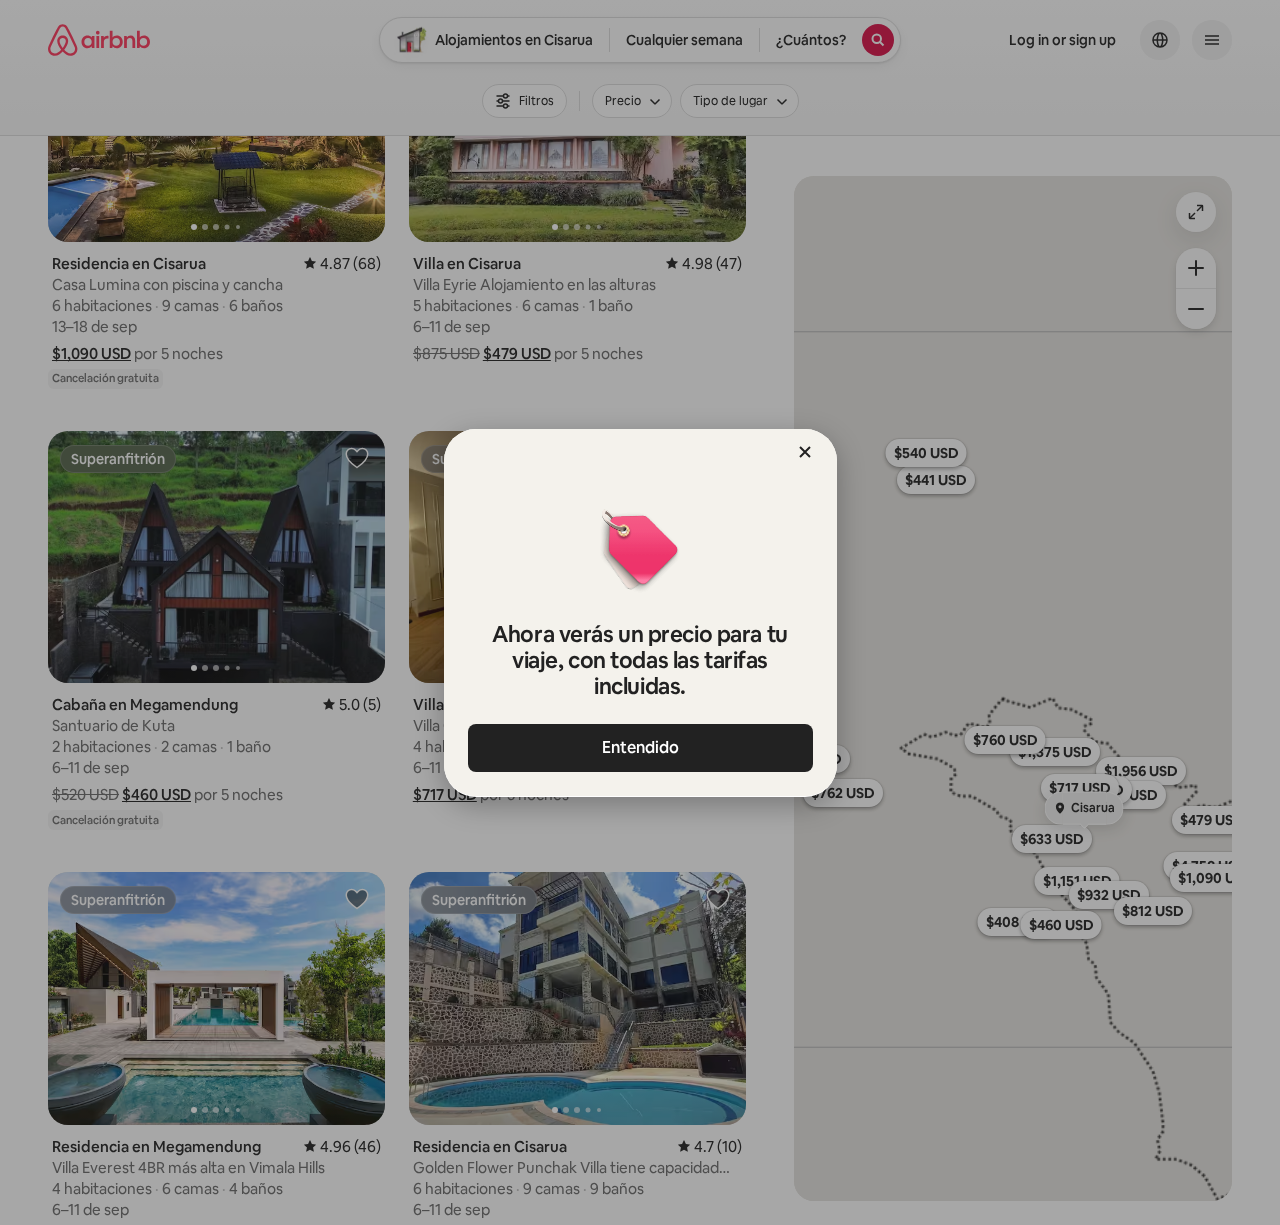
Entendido (640, 747)
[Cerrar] (805, 452)
